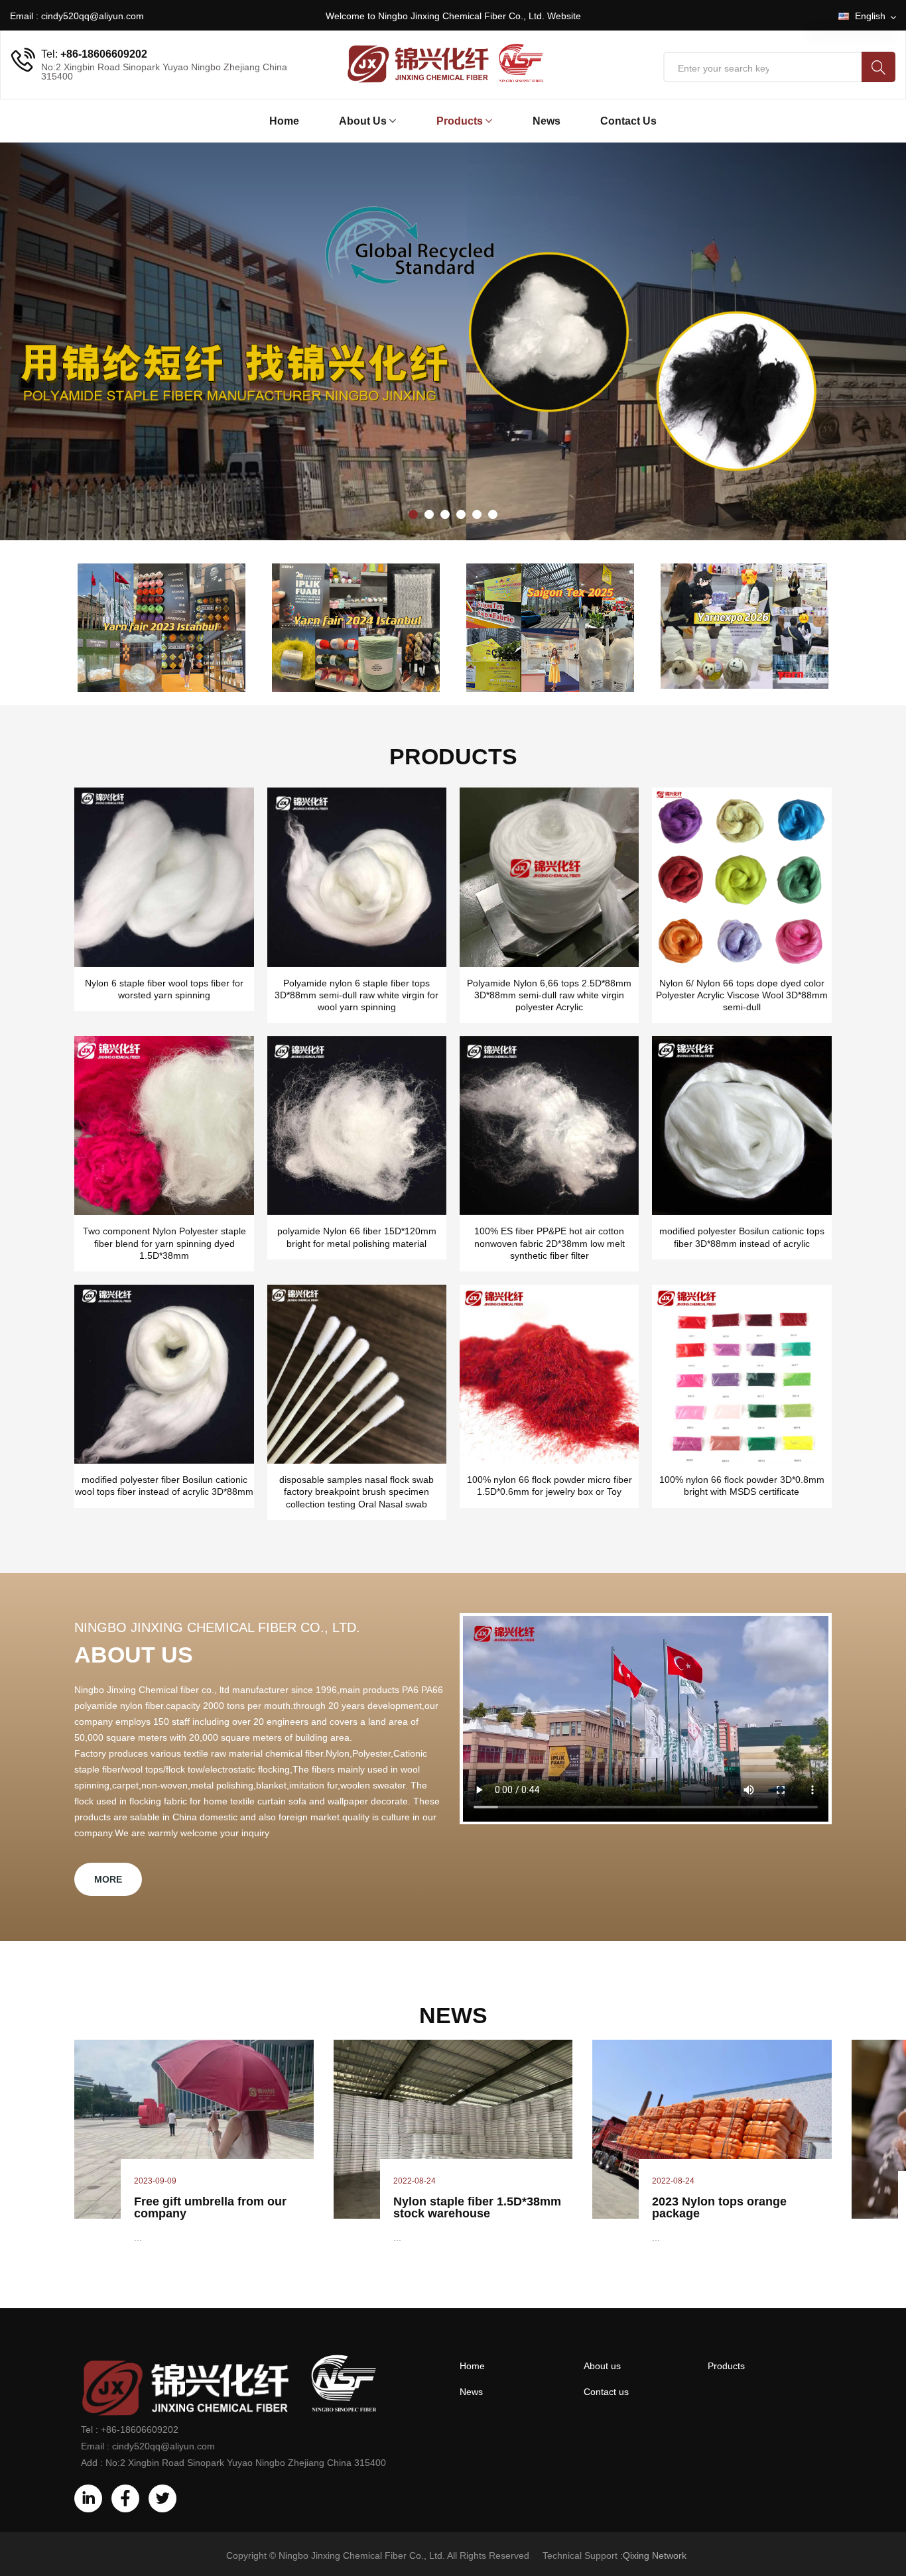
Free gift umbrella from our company (210, 2207)
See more (122, 379)
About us (602, 2366)
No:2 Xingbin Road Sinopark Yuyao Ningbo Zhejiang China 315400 (246, 2463)
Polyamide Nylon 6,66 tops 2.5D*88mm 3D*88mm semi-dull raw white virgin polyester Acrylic (549, 995)
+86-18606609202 (104, 54)
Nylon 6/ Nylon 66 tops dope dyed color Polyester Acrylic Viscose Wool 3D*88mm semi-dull (742, 995)
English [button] (872, 16)
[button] (413, 514)
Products (460, 121)
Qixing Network (655, 2555)
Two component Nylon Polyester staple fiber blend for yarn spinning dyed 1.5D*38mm (164, 1243)
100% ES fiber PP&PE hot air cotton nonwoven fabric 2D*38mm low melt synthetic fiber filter (550, 1243)
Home (284, 121)
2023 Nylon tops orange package (719, 2207)
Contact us (628, 121)
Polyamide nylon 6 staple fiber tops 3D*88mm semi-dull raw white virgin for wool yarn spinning (356, 995)
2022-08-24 (415, 2181)
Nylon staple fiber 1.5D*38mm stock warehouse (477, 2207)
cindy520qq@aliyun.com (93, 16)
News (547, 121)
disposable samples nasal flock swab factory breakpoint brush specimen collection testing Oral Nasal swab (356, 1492)
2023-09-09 (155, 2181)
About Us (363, 121)
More (108, 1879)
